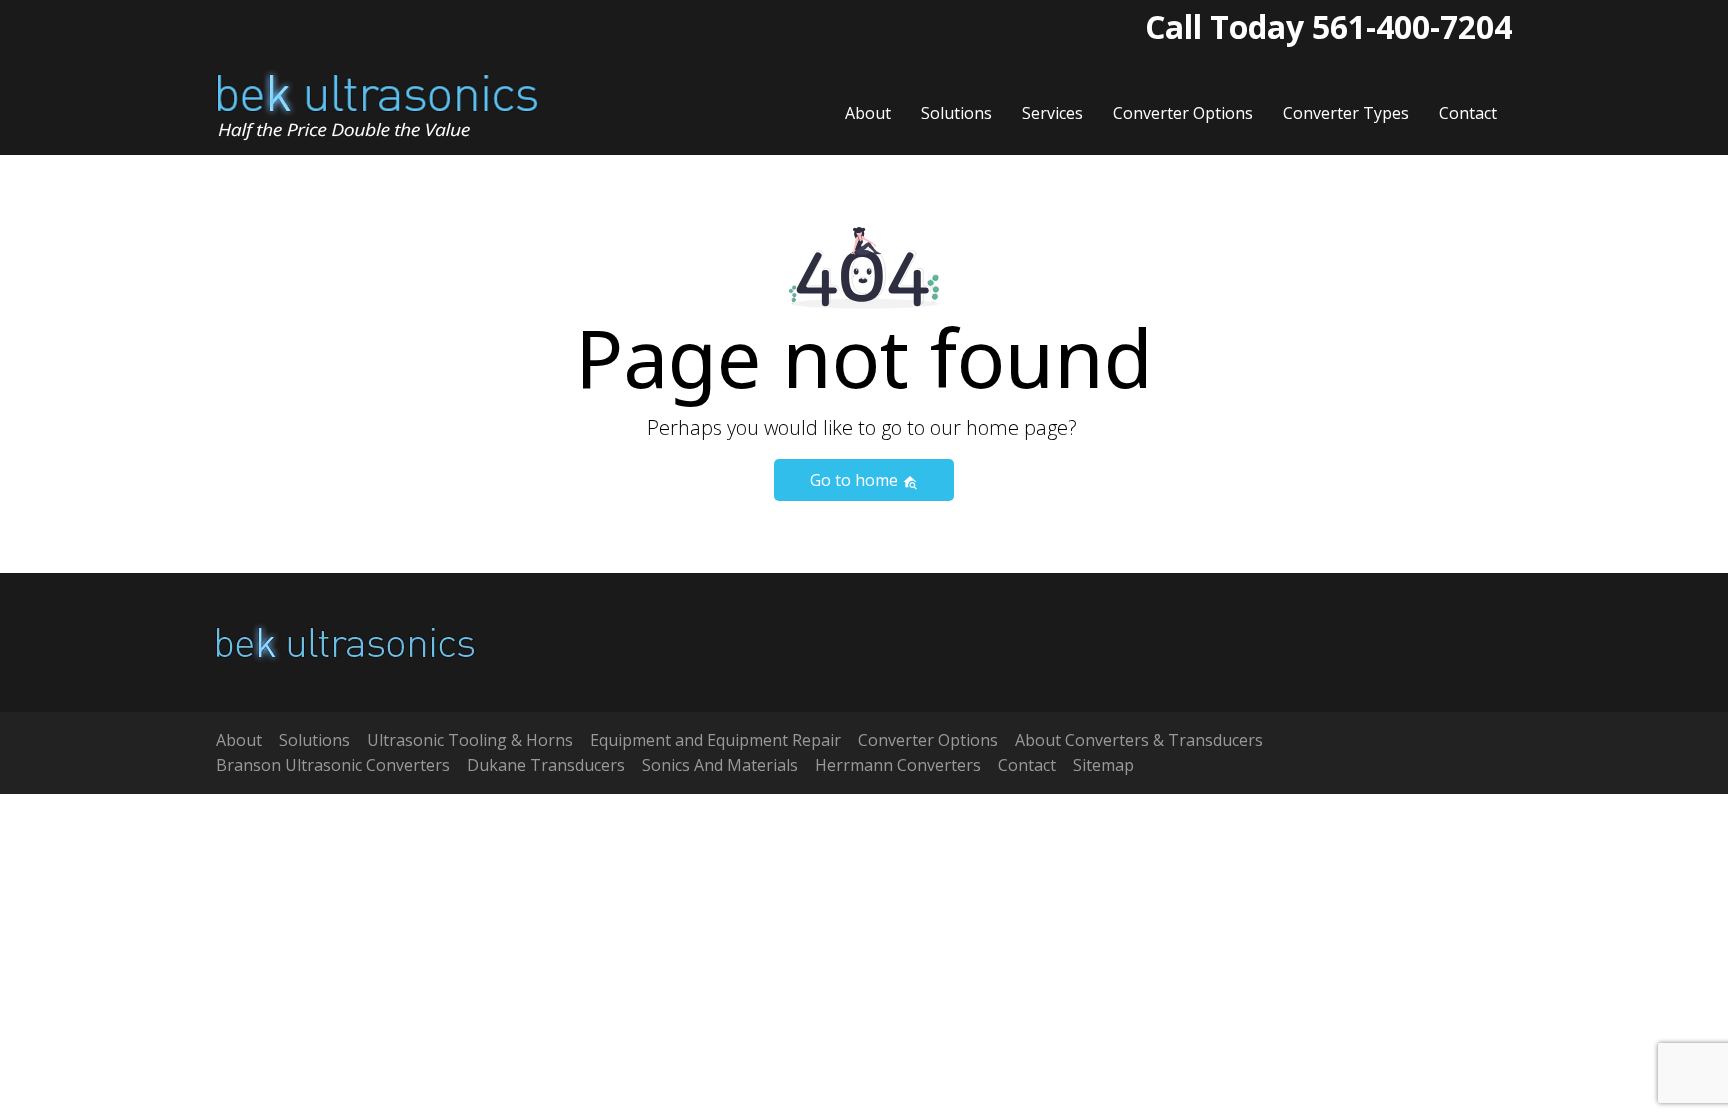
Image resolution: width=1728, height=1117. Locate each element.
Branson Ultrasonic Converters (333, 765)
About (868, 113)
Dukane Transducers (546, 765)
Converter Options (1183, 113)
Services (1052, 113)
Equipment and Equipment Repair (715, 740)
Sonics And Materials (720, 765)
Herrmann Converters (898, 765)
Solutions (956, 113)
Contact (1468, 113)
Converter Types (1346, 113)
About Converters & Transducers (1139, 740)
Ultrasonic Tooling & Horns (470, 740)
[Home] (377, 104)
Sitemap (1103, 765)
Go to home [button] (856, 480)
